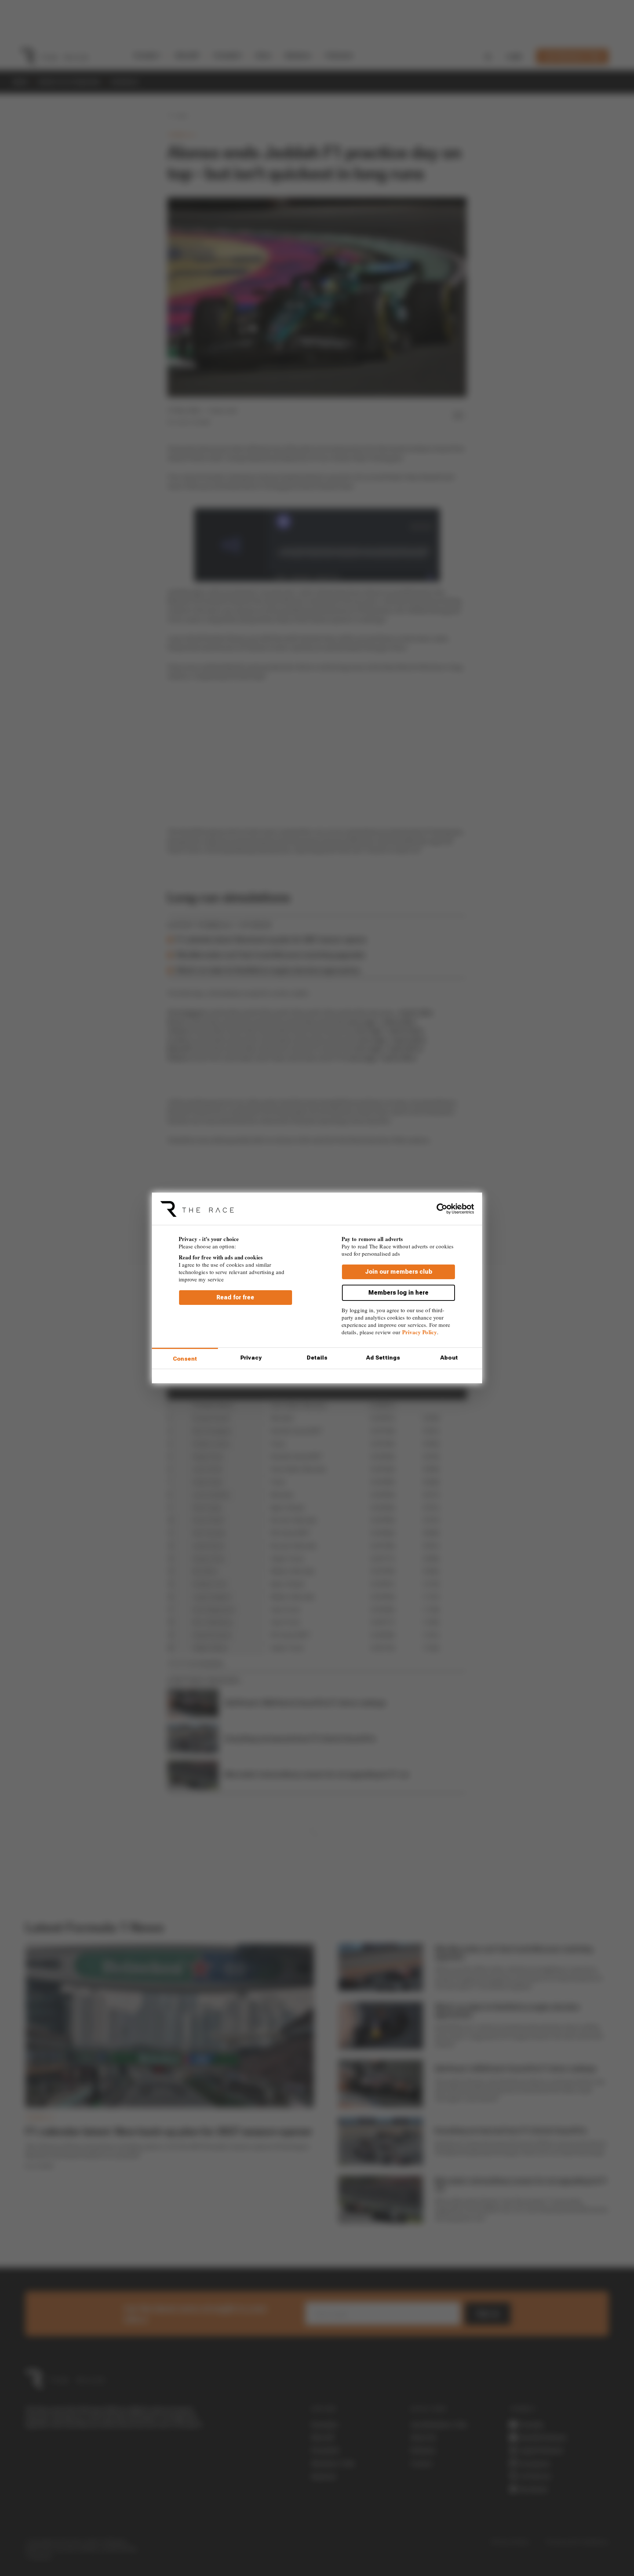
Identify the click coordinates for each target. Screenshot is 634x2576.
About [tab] (449, 1358)
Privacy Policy (420, 1332)
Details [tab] (317, 1358)
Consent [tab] (185, 1359)
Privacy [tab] (251, 1358)
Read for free (235, 1297)
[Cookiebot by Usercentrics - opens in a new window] (442, 1209)
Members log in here (398, 1293)
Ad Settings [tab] (383, 1358)
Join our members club (399, 1272)
